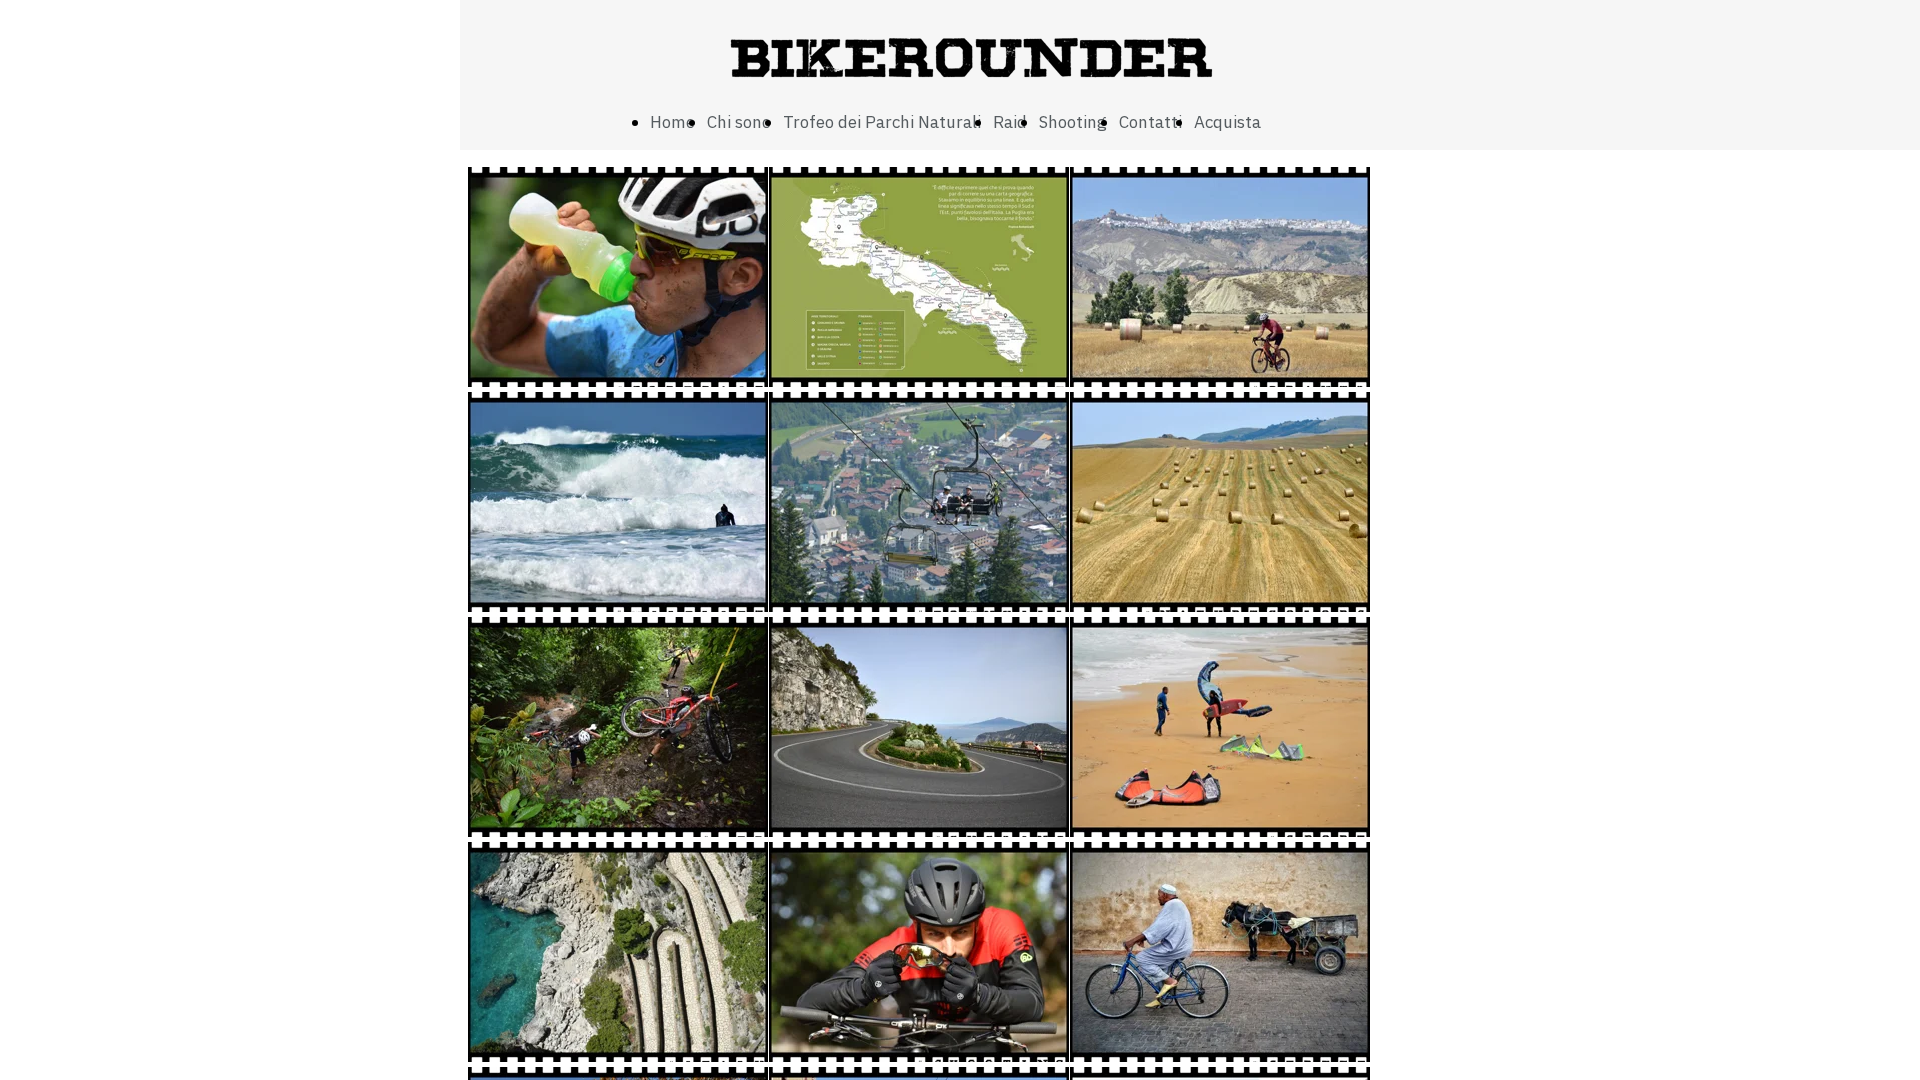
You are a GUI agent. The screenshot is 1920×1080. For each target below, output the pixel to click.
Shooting (1073, 122)
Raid (1010, 122)
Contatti (1150, 122)
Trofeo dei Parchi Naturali (882, 122)
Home (672, 122)
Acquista (1227, 122)
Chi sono (739, 122)
